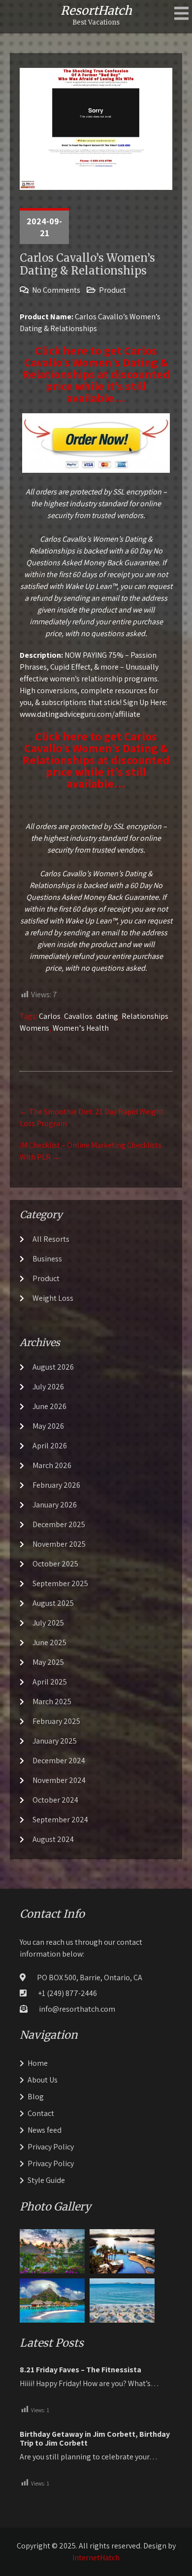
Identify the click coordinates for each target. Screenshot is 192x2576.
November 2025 (59, 1544)
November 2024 (59, 1780)
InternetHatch (96, 2558)
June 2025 (49, 1642)
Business (47, 1259)
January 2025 (55, 1741)
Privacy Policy (51, 2147)
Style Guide (46, 2180)
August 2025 (53, 1603)
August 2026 (53, 1367)
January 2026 (55, 1505)
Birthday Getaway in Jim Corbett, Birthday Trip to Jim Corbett (95, 2439)
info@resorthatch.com (77, 2009)
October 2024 (55, 1800)
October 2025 (55, 1564)
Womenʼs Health (81, 1028)
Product (112, 290)
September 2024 (60, 1820)
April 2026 (50, 1446)
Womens (34, 1028)
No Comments (56, 290)
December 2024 (59, 1761)
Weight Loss (53, 1298)
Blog (36, 2097)
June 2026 (49, 1406)
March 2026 (52, 1465)
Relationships (145, 1016)
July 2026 (48, 1387)
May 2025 (48, 1662)
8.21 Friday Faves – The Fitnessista (80, 2370)
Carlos (50, 1016)
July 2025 (48, 1623)
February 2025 (56, 1721)
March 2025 (52, 1702)
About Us (43, 2080)
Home (38, 2063)
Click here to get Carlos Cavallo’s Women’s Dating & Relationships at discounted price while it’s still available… (96, 374)
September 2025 (60, 1583)
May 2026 (48, 1426)
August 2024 (53, 1839)
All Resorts (51, 1239)
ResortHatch (96, 11)
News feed (45, 2130)
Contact (41, 2113)
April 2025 (50, 1682)
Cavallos (78, 1016)
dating (107, 1016)
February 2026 (56, 1485)
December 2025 (59, 1524)
